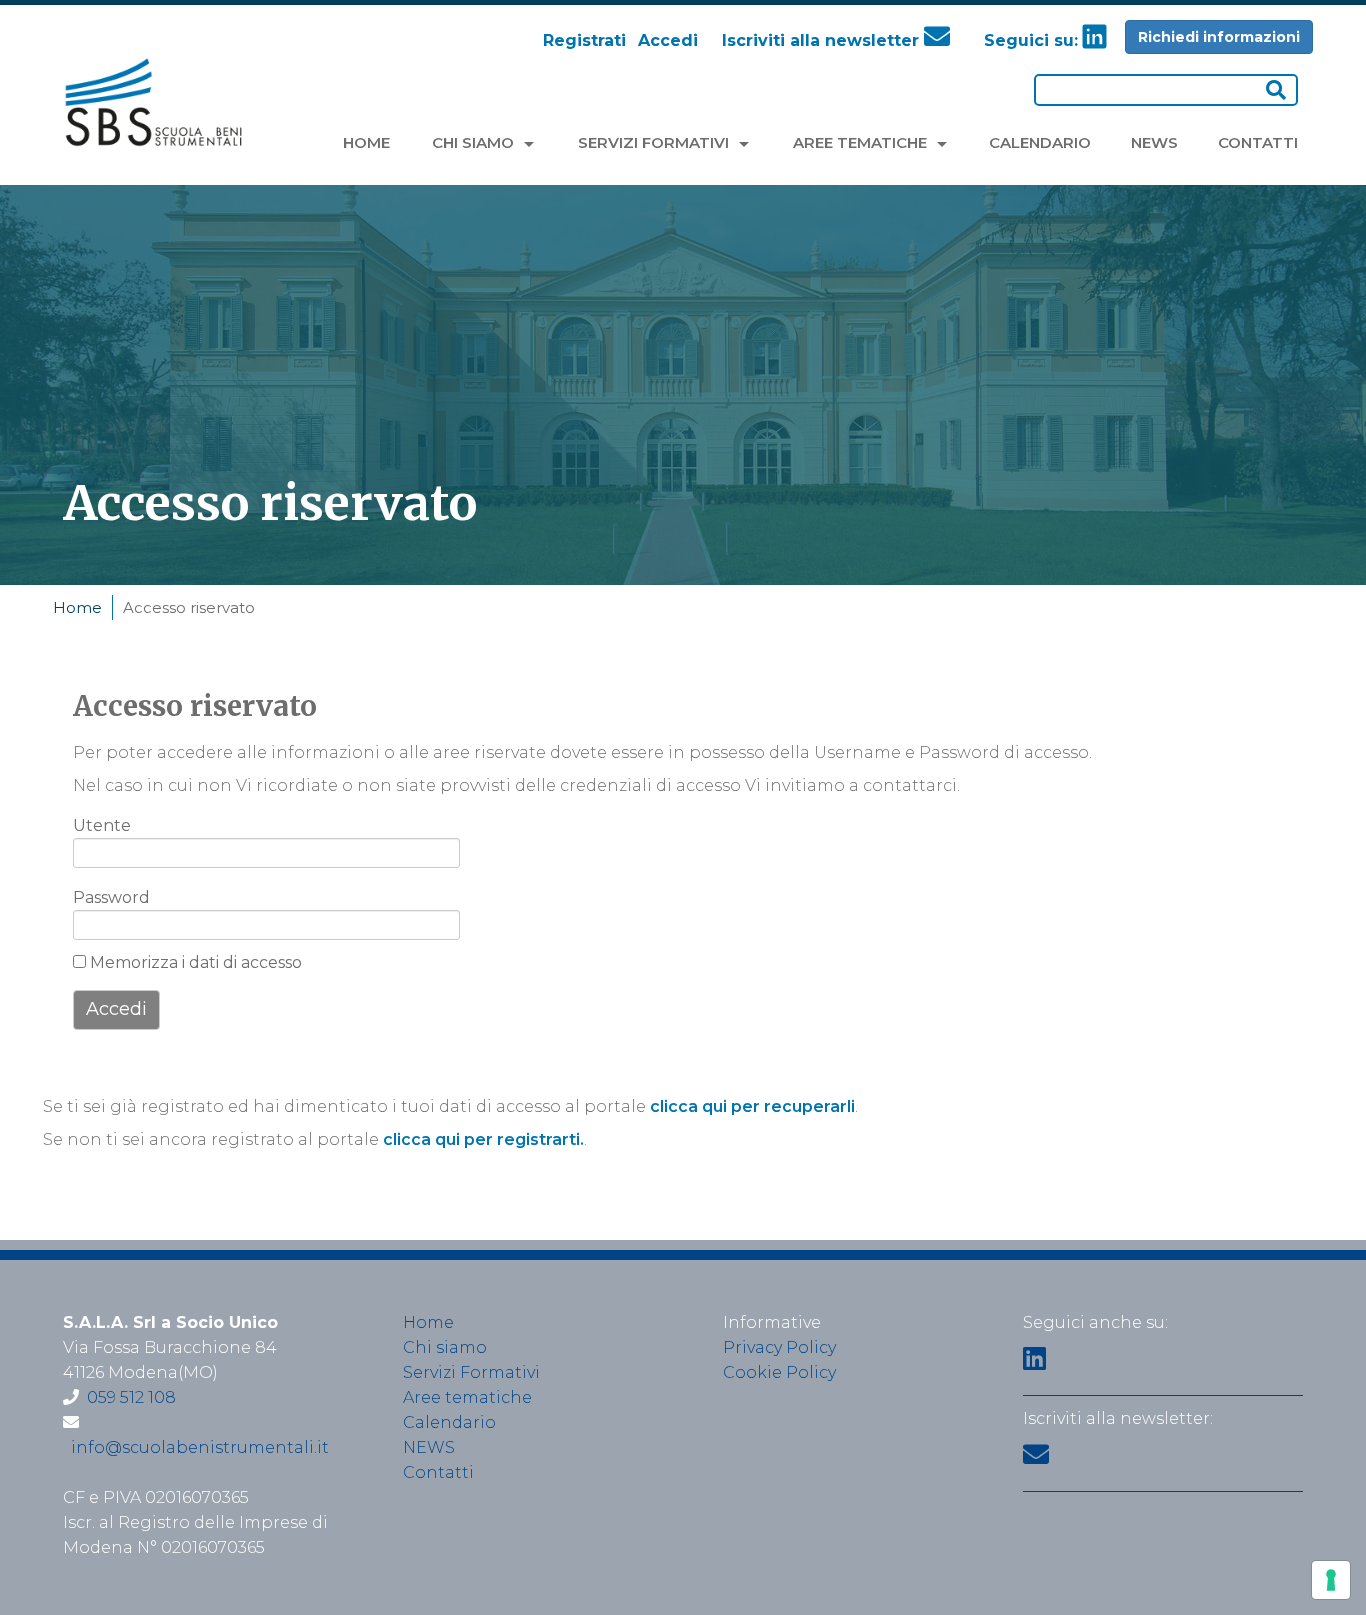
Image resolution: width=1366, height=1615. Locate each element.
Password (105, 897)
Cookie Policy (779, 1372)
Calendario (449, 1422)
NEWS (1154, 142)
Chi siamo (445, 1347)
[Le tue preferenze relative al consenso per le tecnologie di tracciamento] (1331, 1580)
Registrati (584, 40)
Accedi (668, 40)
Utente (102, 825)
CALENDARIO (1040, 142)
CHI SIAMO (475, 142)
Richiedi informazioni (1219, 37)
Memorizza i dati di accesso (194, 962)
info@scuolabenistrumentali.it (200, 1447)
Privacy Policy (779, 1347)
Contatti (438, 1472)
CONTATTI (1258, 142)
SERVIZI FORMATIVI (655, 142)
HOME (366, 142)
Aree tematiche (467, 1397)
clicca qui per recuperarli (752, 1106)
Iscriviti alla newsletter (823, 40)
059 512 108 (131, 1397)
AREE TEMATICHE (862, 142)
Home (77, 607)
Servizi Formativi (471, 1372)
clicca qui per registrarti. (483, 1139)
